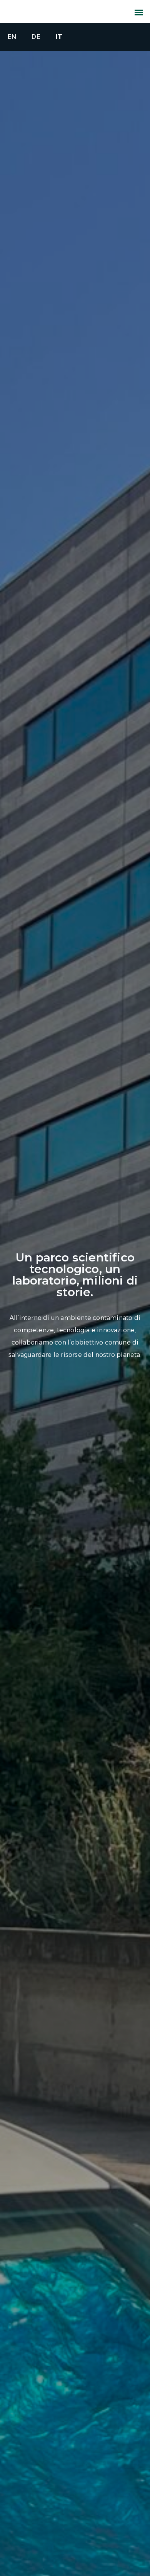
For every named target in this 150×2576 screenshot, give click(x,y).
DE (36, 37)
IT (59, 37)
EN (12, 37)
